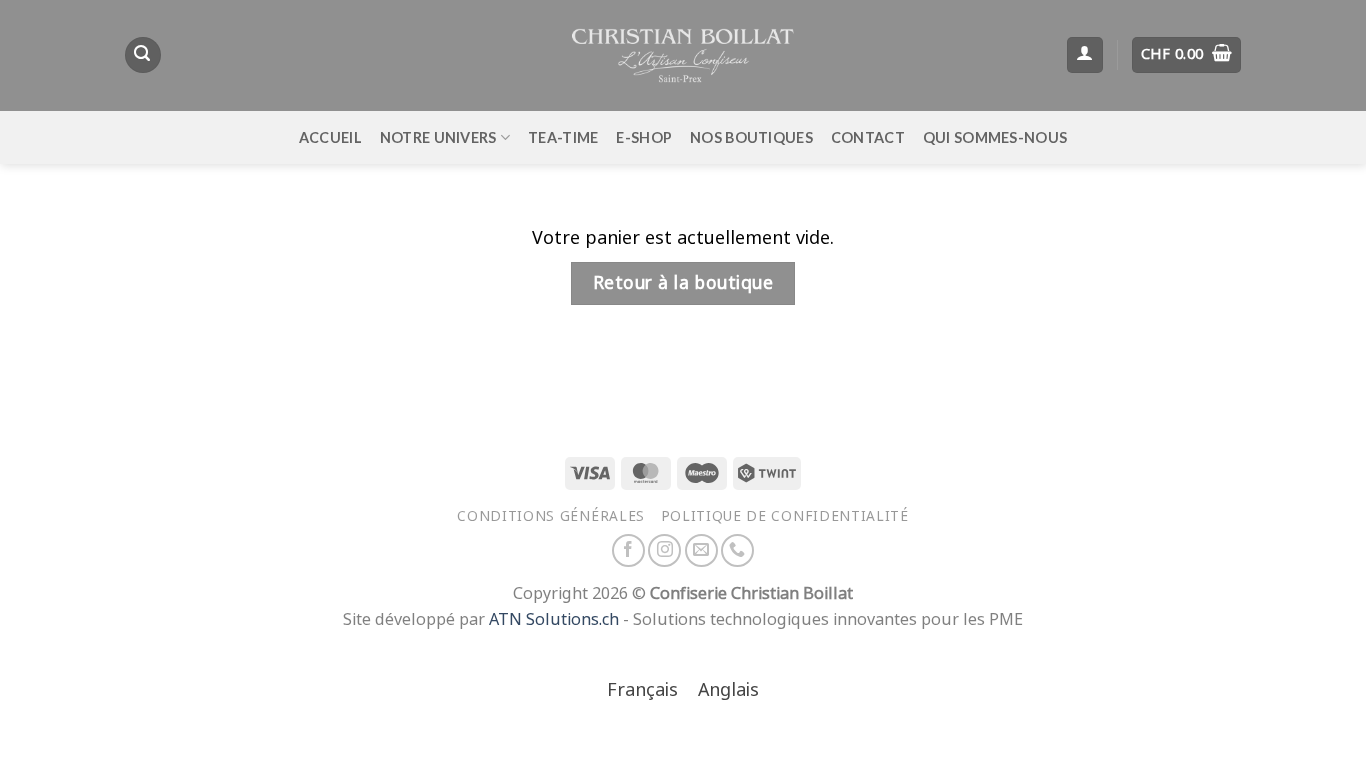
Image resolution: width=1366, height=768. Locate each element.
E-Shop (644, 137)
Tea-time (563, 137)
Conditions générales (551, 516)
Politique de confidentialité (785, 516)
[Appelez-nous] (737, 550)
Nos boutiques (751, 137)
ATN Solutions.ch (554, 619)
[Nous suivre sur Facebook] (628, 550)
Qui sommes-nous (995, 137)
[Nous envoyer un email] (701, 550)
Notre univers (438, 137)
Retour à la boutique (683, 283)
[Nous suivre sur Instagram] (664, 550)
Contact (868, 137)
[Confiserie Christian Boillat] (683, 55)
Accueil (330, 137)
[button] (143, 55)
